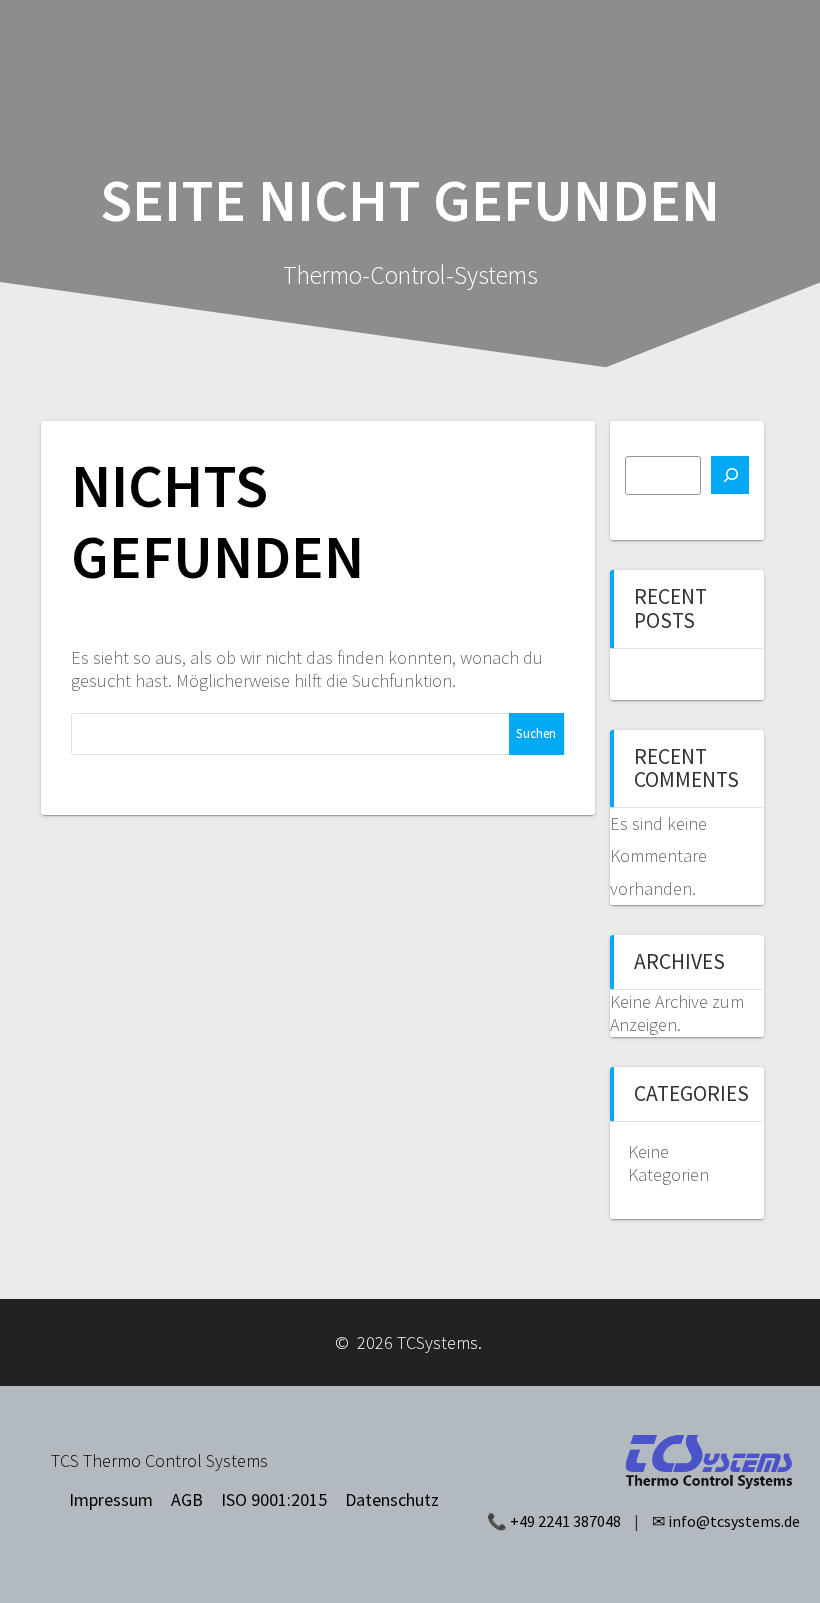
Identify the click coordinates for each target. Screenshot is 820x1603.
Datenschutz (392, 1499)
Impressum (111, 1499)
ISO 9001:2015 (274, 1499)
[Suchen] (730, 475)
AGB (187, 1499)
